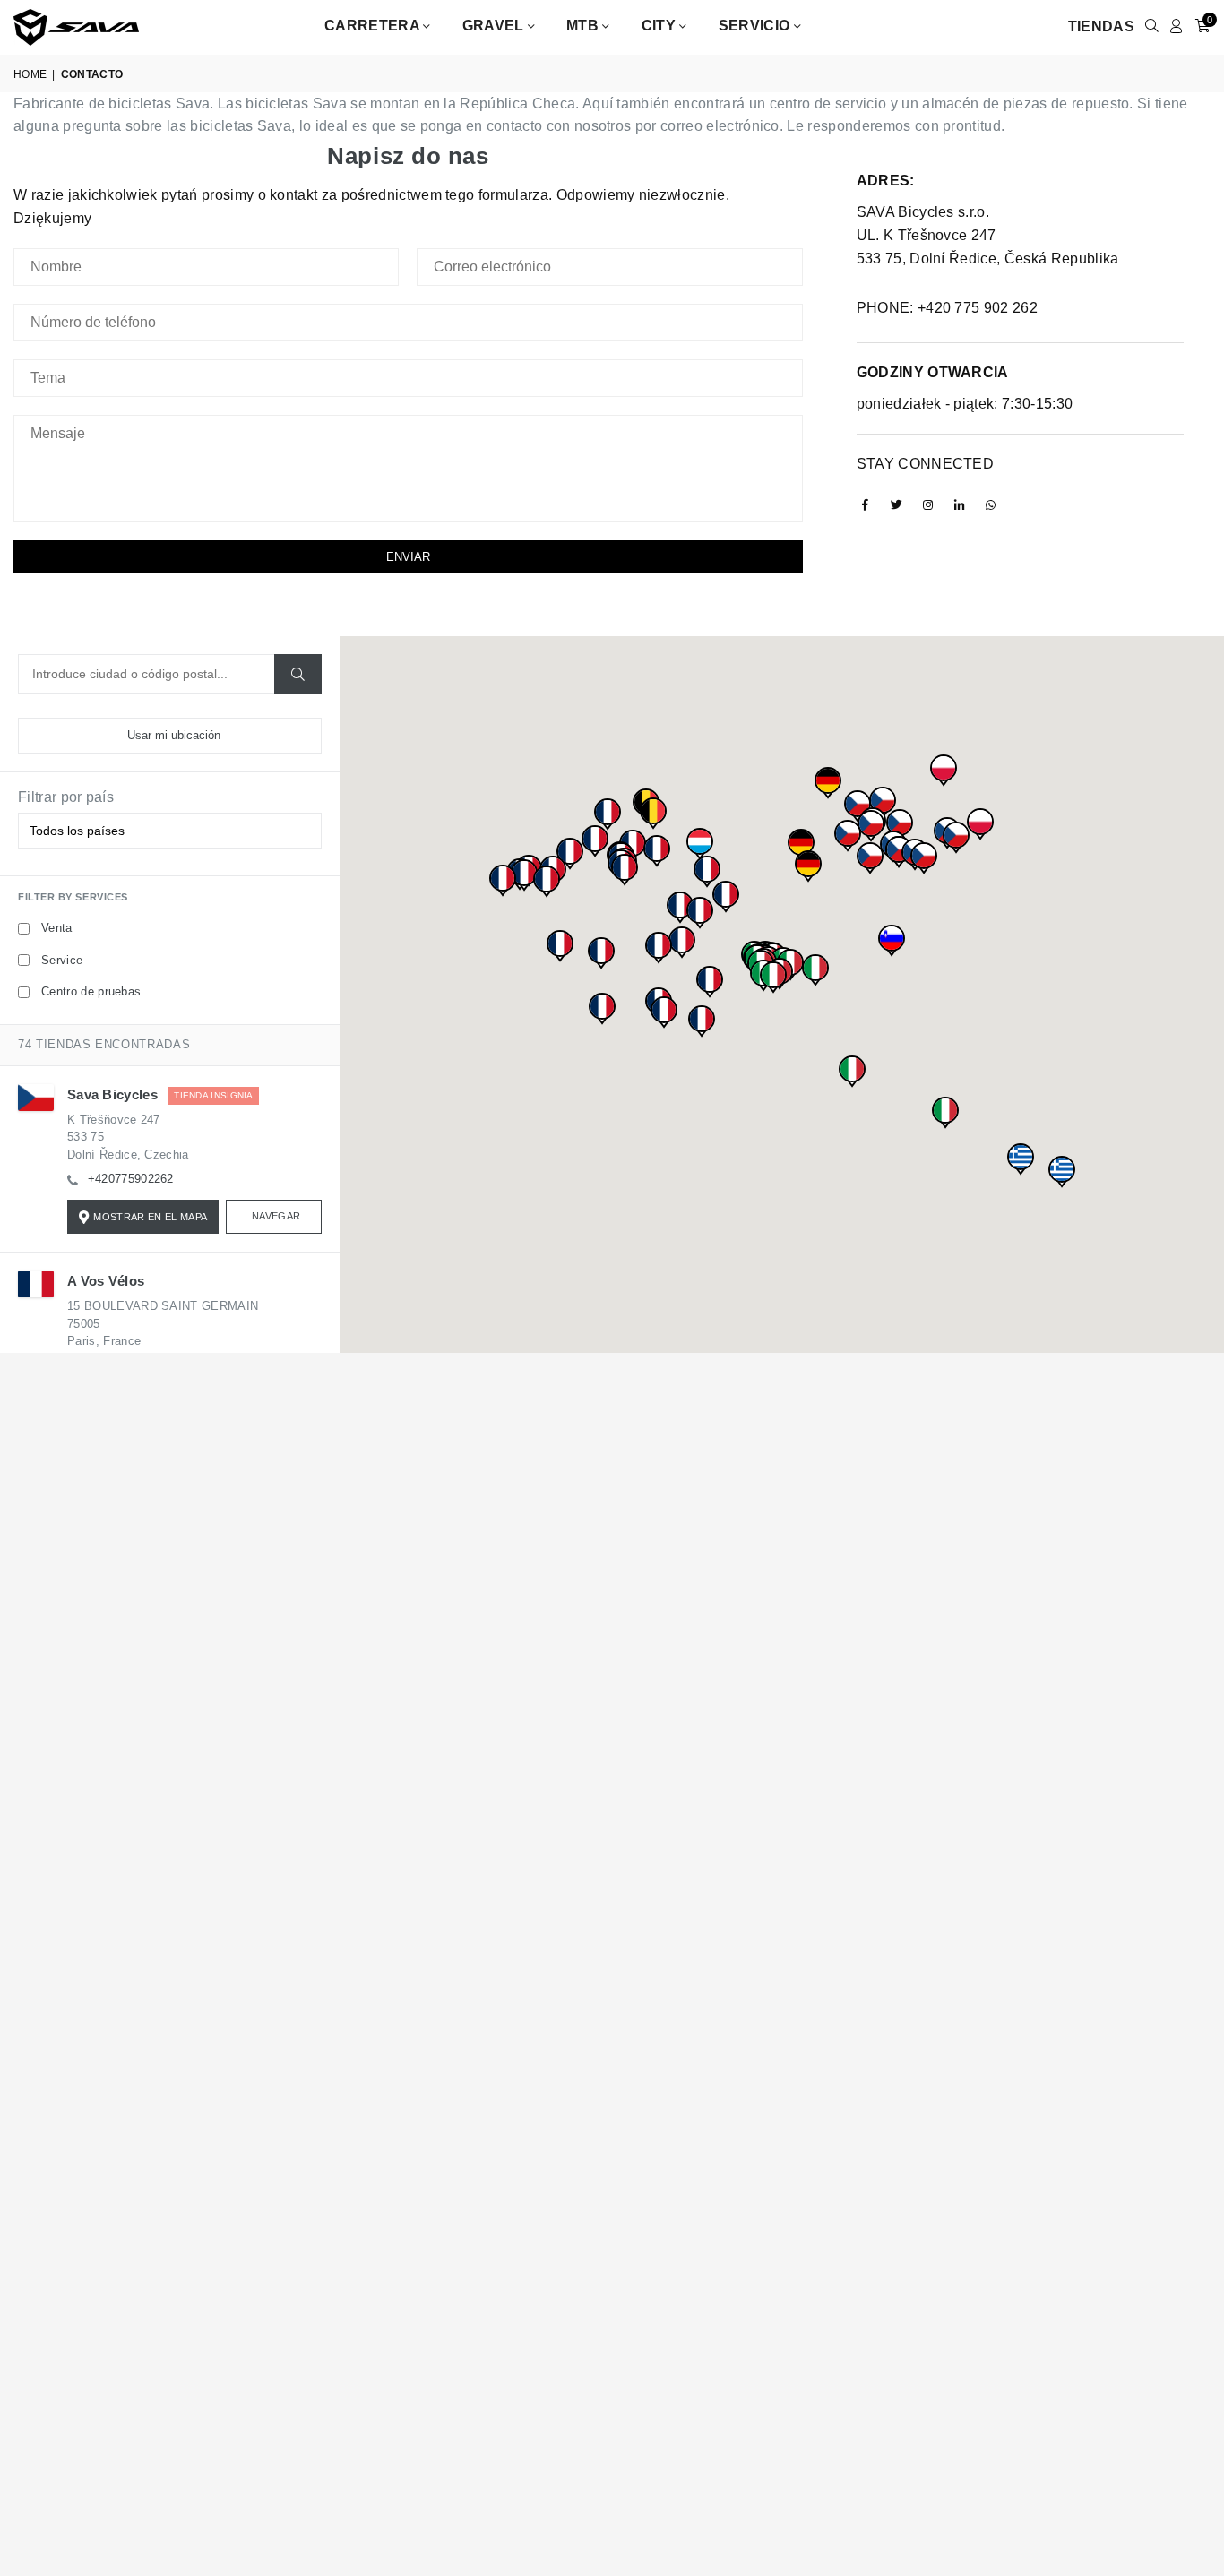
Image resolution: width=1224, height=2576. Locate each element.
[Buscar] (298, 674)
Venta (57, 928)
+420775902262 (131, 1179)
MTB (584, 26)
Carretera (374, 26)
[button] (900, 829)
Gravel (495, 26)
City (661, 26)
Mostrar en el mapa (150, 1217)
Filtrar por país (66, 797)
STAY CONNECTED (925, 464)
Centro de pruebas (91, 991)
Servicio (756, 26)
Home (30, 74)
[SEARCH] (1152, 27)
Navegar (276, 1216)
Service (62, 960)
